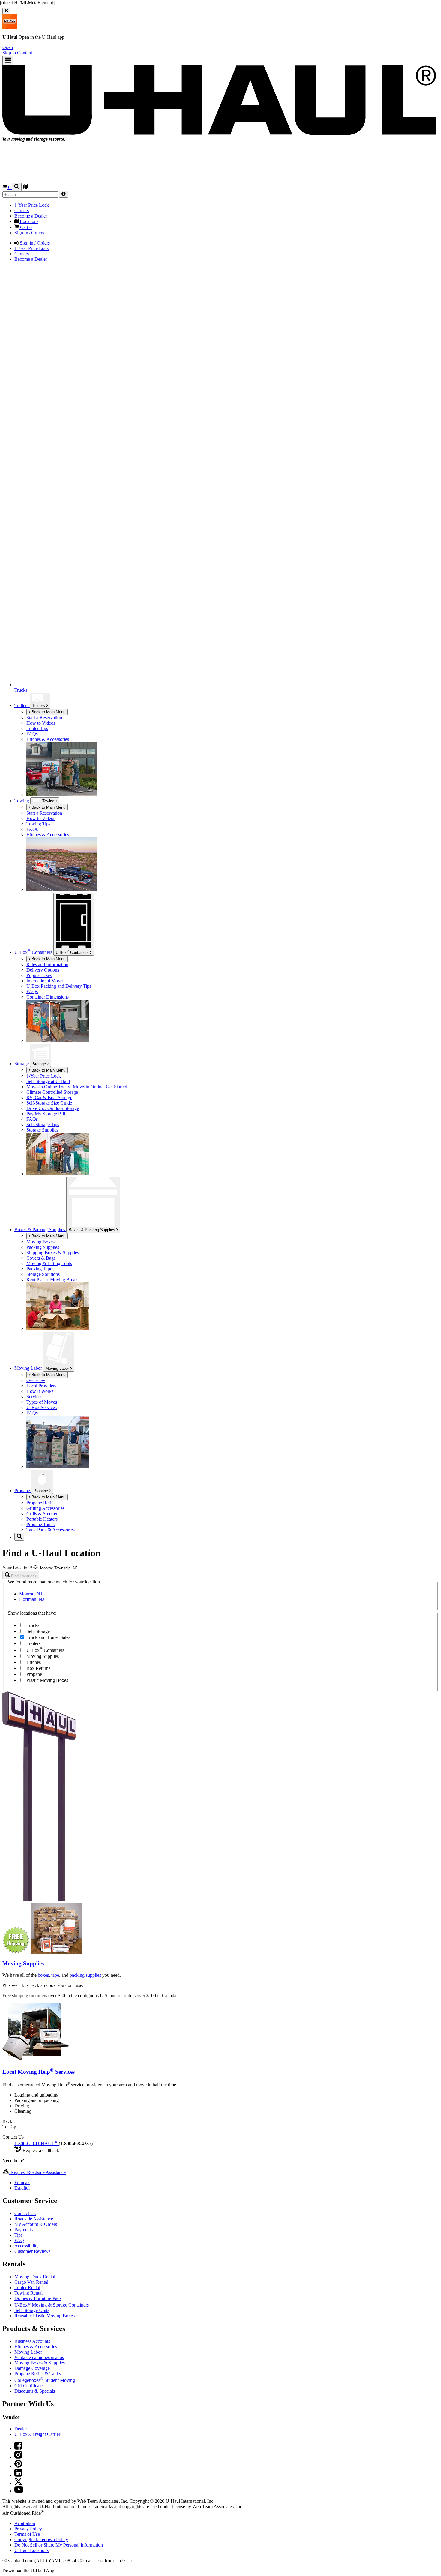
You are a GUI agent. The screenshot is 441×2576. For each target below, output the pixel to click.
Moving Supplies (42, 1656)
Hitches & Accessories (36, 2347)
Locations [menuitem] (28, 221)
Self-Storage (37, 1631)
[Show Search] (17, 187)
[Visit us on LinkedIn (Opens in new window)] (18, 2475)
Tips (18, 2235)
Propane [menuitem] (23, 1491)
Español (22, 2188)
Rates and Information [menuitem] (47, 965)
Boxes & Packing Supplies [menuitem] (40, 1229)
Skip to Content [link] (17, 53)
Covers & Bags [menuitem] (41, 1258)
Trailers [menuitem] (22, 705)
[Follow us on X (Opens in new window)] (18, 2483)
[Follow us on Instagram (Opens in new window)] (18, 2457)
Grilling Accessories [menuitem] (45, 1508)
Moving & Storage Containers (52, 2305)
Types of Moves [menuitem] (42, 1402)
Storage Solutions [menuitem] (43, 1274)
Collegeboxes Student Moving (45, 2380)
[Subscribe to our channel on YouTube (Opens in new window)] (19, 2491)
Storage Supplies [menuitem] (42, 1130)
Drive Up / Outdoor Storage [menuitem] (53, 1108)
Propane (41, 1491)
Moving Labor (58, 1368)
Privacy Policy (28, 2529)
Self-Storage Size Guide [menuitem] (49, 1103)
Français (22, 2182)
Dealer (21, 2429)
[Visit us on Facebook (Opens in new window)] (18, 2448)
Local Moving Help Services (39, 2072)
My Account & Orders (36, 2224)
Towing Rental (28, 2293)
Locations (31, 2550)
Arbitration (25, 2523)
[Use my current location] (36, 1568)
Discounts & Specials (35, 2391)
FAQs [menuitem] (32, 734)
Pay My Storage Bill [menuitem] (46, 1114)
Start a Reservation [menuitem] (44, 718)
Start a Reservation (44, 813)
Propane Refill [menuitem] (40, 1503)
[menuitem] (232, 813)
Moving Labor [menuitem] (29, 1368)
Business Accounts (32, 2341)
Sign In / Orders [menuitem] (29, 233)
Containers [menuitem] (34, 952)
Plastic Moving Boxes (47, 1680)
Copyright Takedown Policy (41, 2540)
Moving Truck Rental (35, 2277)
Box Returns (38, 1668)
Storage (40, 1064)
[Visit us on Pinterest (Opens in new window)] (18, 2466)
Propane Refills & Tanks (38, 2374)
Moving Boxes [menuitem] (40, 1242)
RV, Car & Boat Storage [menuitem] (49, 1097)
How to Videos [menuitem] (41, 723)
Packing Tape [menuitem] (39, 1269)
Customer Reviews (32, 2251)
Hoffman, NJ (32, 1599)
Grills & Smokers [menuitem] (43, 1514)
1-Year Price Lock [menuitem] (32, 205)
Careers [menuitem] (22, 210)
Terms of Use (27, 2534)
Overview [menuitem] (36, 1380)
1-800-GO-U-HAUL (36, 2143)
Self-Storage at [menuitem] (48, 1081)
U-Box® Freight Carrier (37, 2434)
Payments (24, 2230)
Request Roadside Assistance (37, 2172)
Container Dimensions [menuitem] (48, 997)
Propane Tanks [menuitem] (40, 1524)
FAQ (19, 2240)
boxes (43, 1975)
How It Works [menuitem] (40, 1391)
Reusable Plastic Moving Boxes (45, 2316)
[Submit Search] (64, 194)
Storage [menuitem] (22, 1064)
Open (8, 47)
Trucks (32, 1625)
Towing (22, 801)
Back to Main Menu (48, 712)
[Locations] (25, 187)
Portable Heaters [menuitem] (42, 1519)
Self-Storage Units (32, 2310)
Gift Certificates (29, 2386)
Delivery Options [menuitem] (43, 970)
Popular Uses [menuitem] (39, 975)
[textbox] (67, 1568)
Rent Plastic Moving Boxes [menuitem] (52, 1280)
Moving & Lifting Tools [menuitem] (49, 1263)
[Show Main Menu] (8, 60)
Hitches (33, 1662)
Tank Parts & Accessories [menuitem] (51, 1530)
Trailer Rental (27, 2287)
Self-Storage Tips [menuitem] (43, 1124)
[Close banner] (6, 11)
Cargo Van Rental (31, 2282)
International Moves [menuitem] (45, 981)
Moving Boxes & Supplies (40, 2363)
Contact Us (25, 2213)
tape (55, 1975)
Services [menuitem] (34, 1397)
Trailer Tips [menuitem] (37, 728)
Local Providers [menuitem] (41, 1386)
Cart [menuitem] (25, 227)
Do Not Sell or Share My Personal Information (59, 2545)
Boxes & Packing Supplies (93, 1230)
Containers (73, 952)
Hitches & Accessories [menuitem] (48, 739)
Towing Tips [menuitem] (38, 824)
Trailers (39, 706)
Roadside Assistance (34, 2219)
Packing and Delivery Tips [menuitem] (59, 986)
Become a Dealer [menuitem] (31, 216)
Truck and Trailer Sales (48, 1637)
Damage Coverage (32, 2368)
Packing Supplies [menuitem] (43, 1247)
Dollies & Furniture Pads (38, 2298)
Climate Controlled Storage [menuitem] (52, 1092)
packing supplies (85, 1975)
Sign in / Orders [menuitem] (34, 243)
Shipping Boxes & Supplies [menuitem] (53, 1253)
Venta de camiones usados (39, 2357)
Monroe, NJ (31, 1594)
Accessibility (27, 2246)
